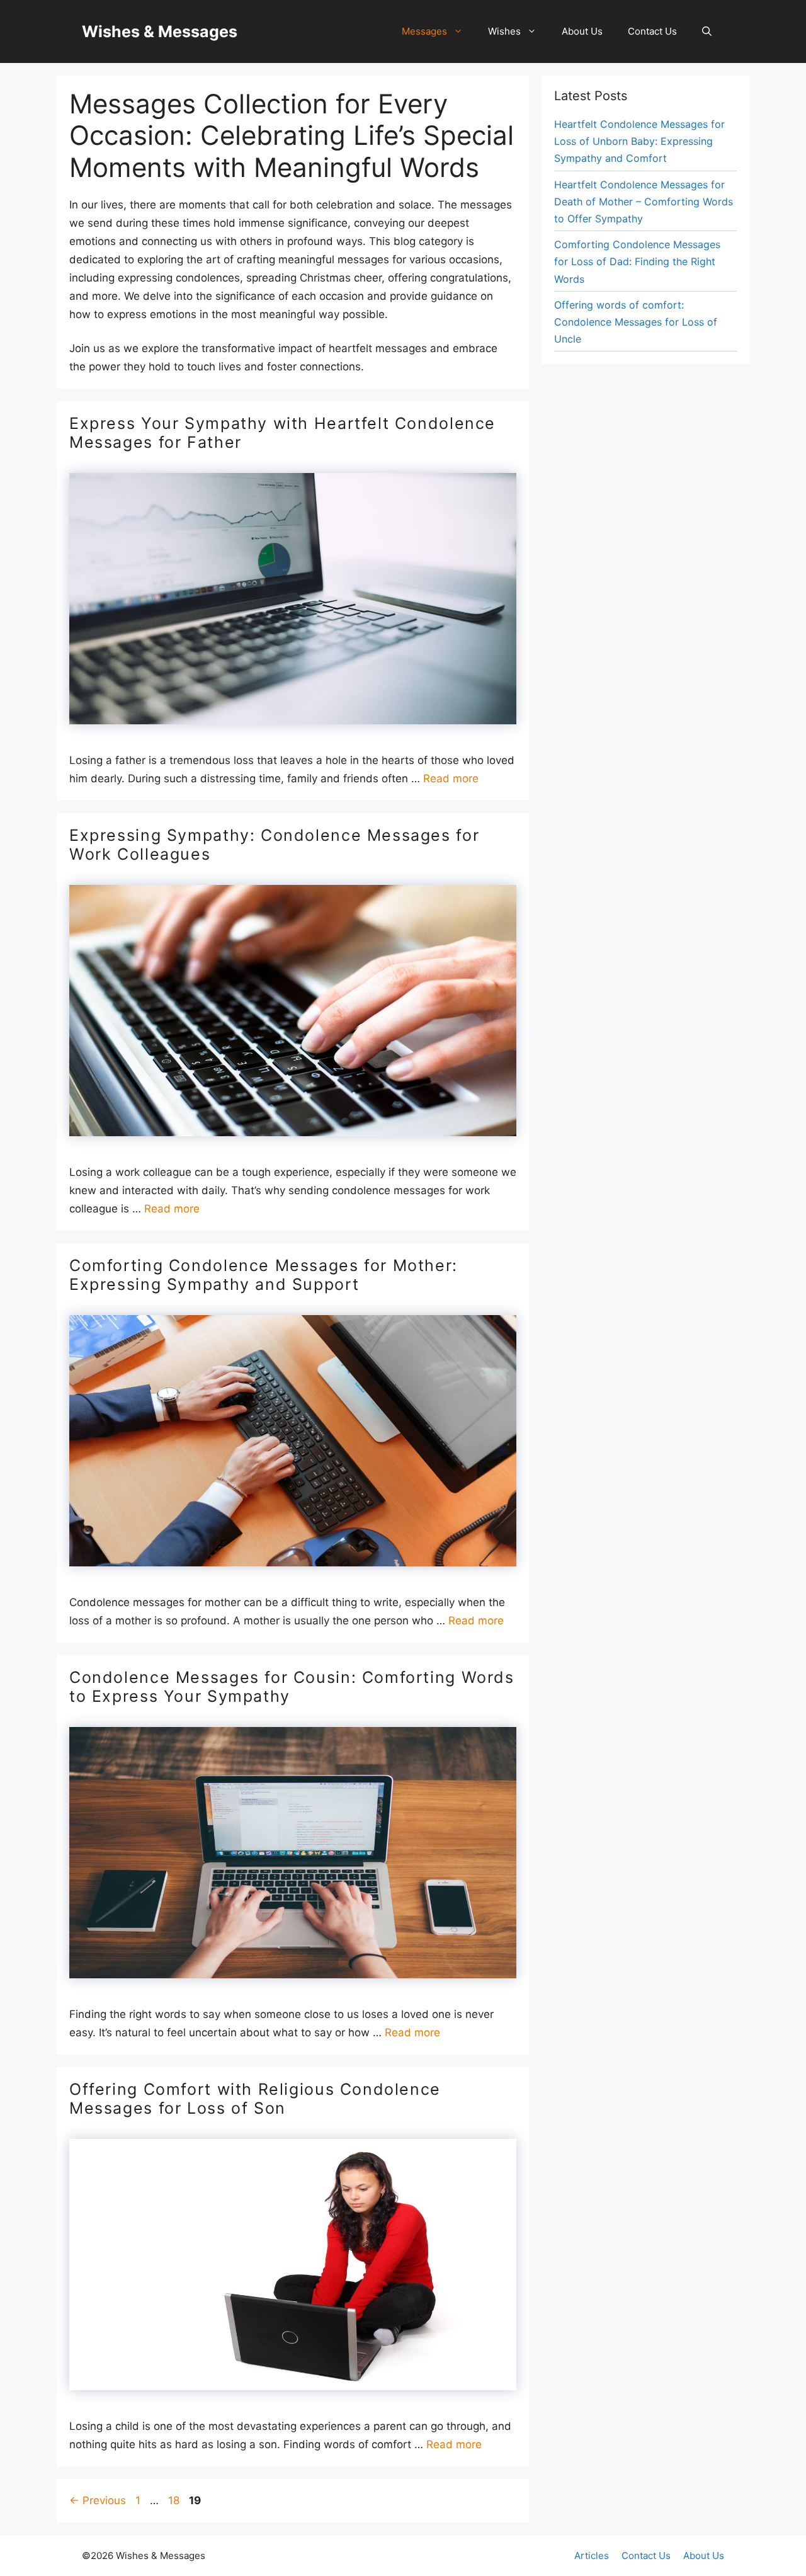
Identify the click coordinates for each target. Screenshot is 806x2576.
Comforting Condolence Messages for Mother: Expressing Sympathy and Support (264, 1275)
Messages (424, 31)
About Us (582, 31)
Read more (451, 778)
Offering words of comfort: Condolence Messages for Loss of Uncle (636, 322)
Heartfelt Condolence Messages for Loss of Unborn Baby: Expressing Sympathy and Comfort (639, 141)
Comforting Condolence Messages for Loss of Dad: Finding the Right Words (637, 261)
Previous (98, 2500)
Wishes (504, 31)
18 (175, 2500)
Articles (592, 2556)
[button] (707, 31)
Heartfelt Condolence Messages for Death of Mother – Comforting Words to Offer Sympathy (644, 202)
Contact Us (652, 31)
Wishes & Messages (160, 31)
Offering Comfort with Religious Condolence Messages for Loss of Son (255, 2099)
